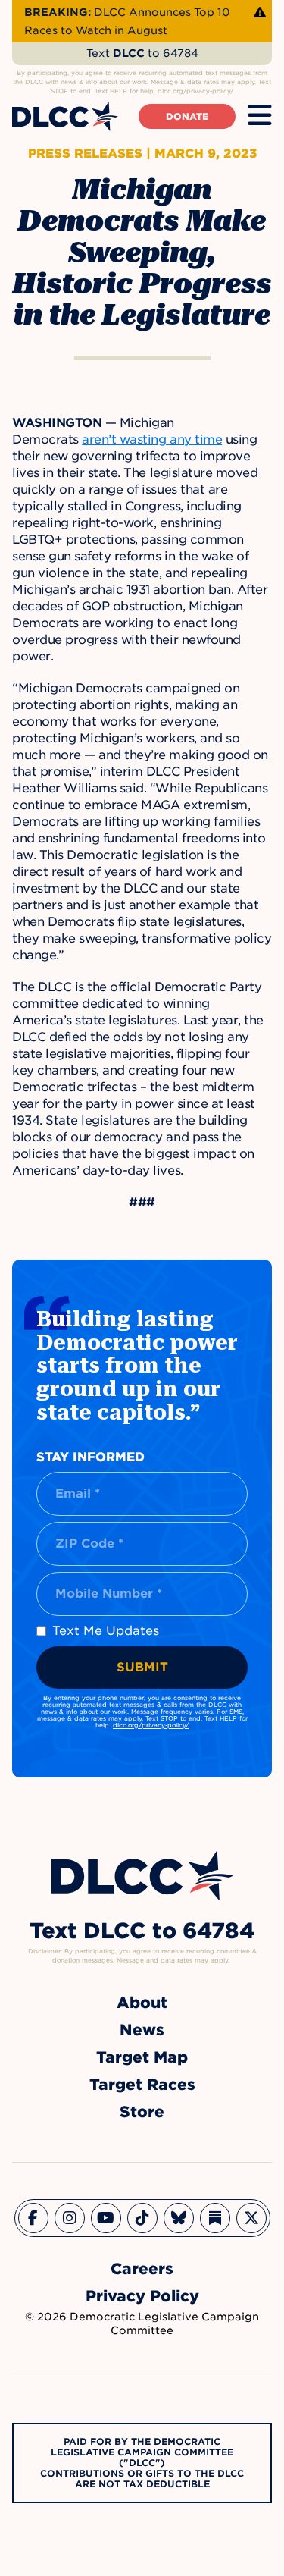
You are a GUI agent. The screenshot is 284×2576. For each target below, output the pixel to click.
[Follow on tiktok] (142, 2218)
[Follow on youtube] (106, 2218)
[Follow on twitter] (251, 2218)
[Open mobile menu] (260, 116)
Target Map (142, 2057)
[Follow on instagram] (70, 2218)
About (142, 2003)
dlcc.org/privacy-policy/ (151, 1725)
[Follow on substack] (215, 2218)
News (142, 2030)
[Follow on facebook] (33, 2218)
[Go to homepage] (142, 1876)
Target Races (142, 2085)
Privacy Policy (142, 2296)
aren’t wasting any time (152, 439)
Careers (142, 2269)
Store (142, 2112)
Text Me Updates (106, 1631)
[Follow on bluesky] (179, 2218)
